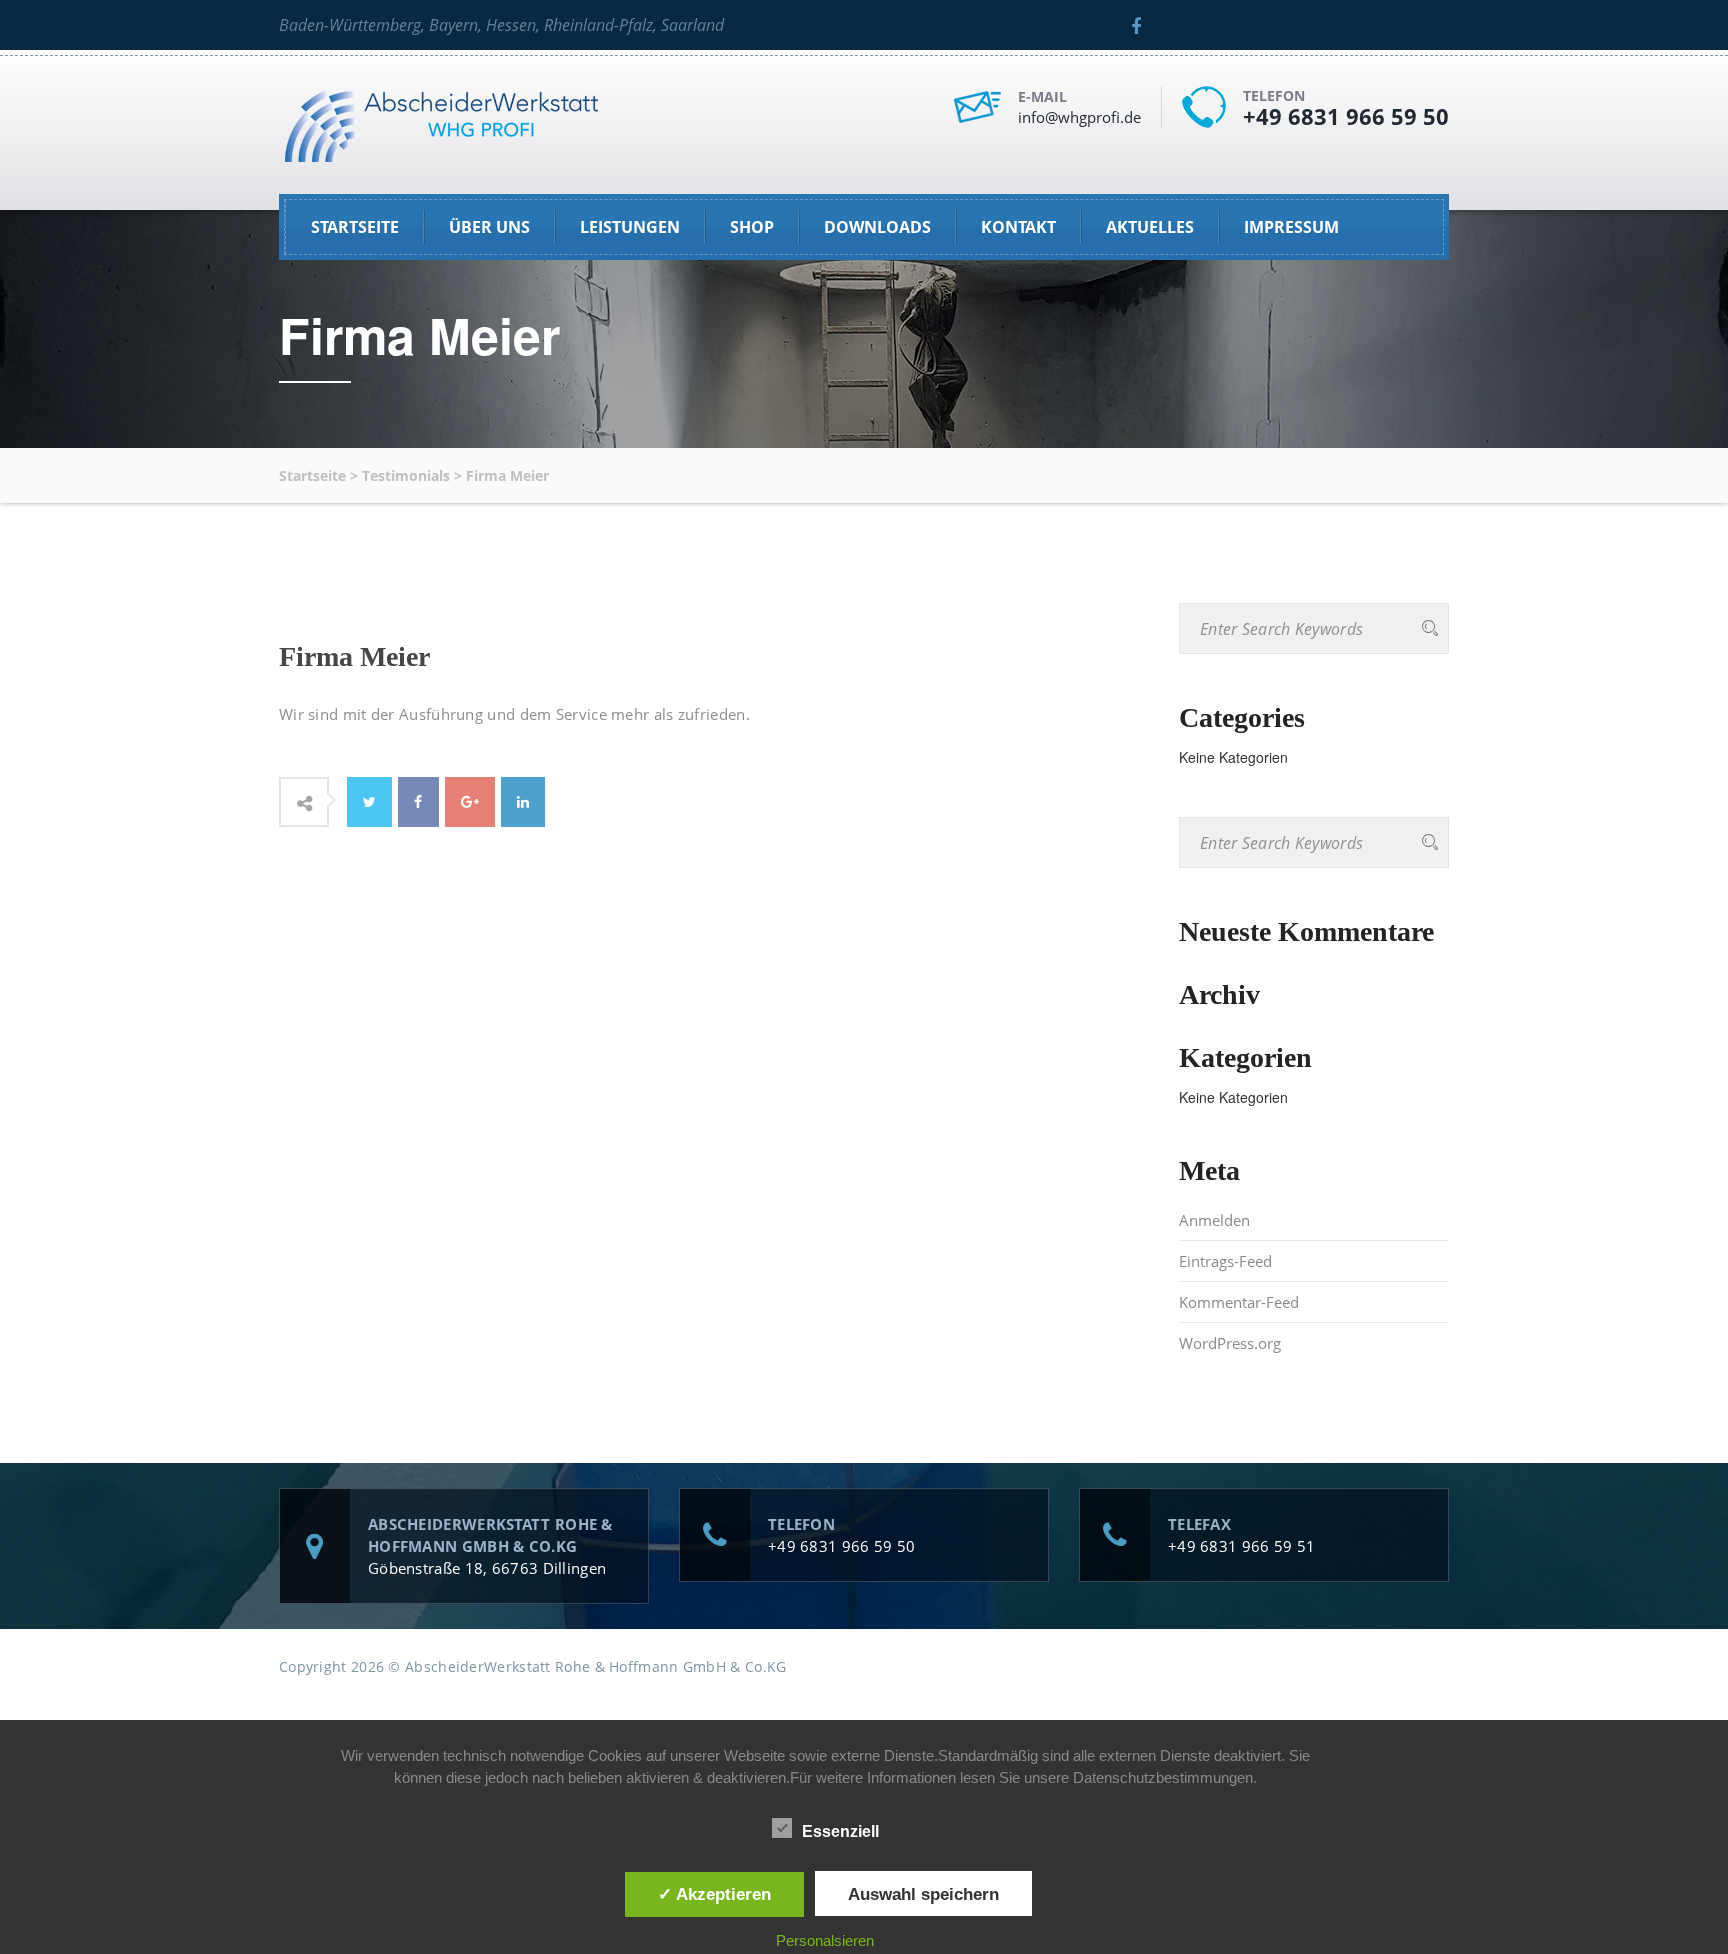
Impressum (1291, 227)
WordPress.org (1230, 1343)
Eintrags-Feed (1225, 1261)
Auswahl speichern (923, 1894)
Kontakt (1018, 227)
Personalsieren (825, 1940)
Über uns (489, 227)
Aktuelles (1150, 227)
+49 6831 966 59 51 (1241, 1546)
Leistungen (630, 227)
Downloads (877, 227)
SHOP (752, 227)
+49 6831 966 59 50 (1346, 116)
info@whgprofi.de (1079, 117)
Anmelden (1214, 1220)
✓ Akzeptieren (714, 1894)
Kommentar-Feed (1239, 1302)
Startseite (355, 227)
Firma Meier (354, 656)
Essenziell (840, 1831)
